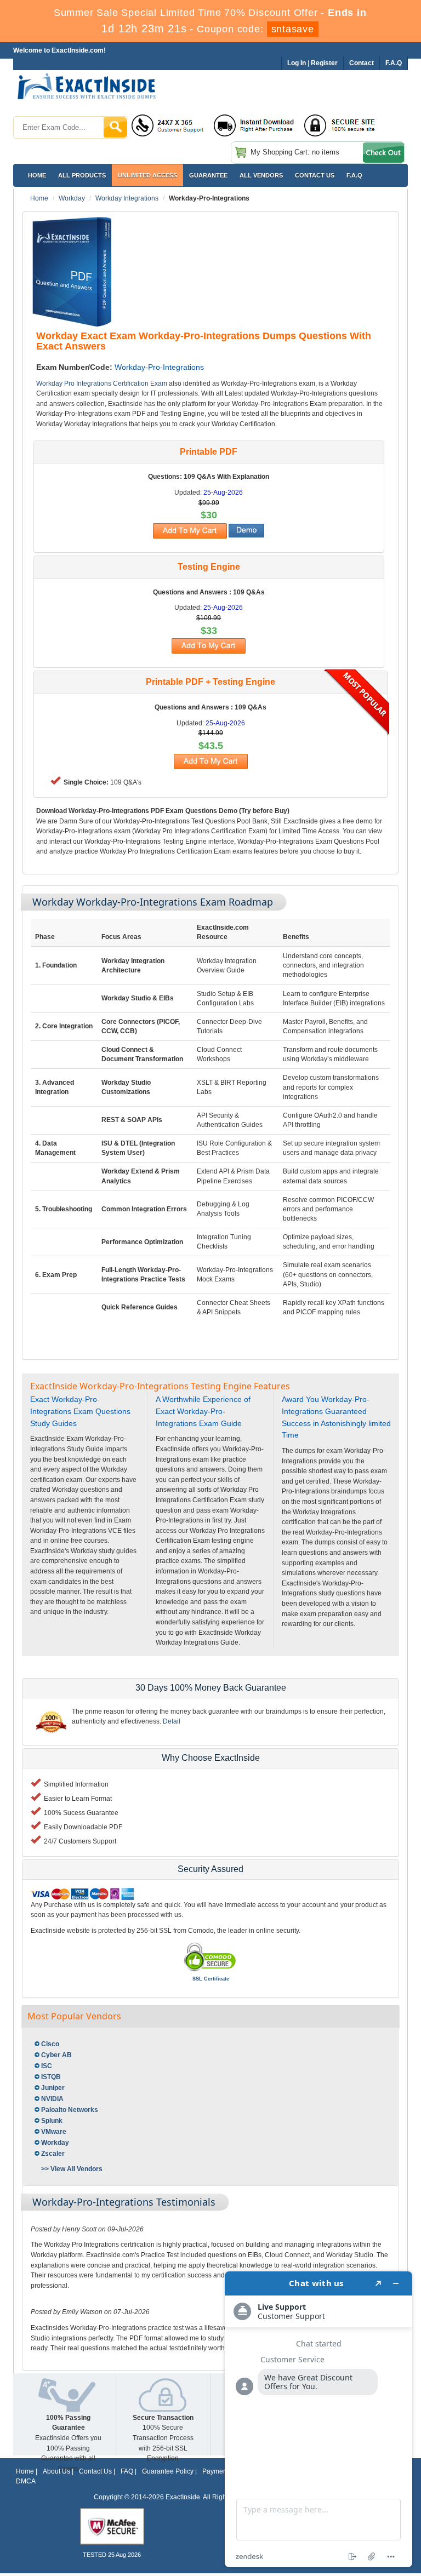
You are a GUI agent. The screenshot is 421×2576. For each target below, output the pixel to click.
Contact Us (95, 2471)
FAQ (127, 2471)
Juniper (53, 2088)
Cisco (50, 2044)
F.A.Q (354, 175)
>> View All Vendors (72, 2169)
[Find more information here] (318, 2419)
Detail (172, 1721)
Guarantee (208, 175)
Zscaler (53, 2154)
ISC (47, 2066)
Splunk (52, 2121)
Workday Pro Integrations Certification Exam (102, 383)
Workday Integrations (127, 198)
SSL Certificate (211, 1979)
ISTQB (51, 2077)
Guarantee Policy (168, 2471)
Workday (72, 198)
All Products (82, 175)
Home (37, 175)
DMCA (26, 2481)
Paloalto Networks (70, 2110)
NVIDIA (52, 2099)
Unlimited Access (147, 175)
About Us (56, 2471)
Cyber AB (56, 2055)
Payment (215, 2471)
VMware (54, 2132)
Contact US (315, 175)
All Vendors (261, 175)
